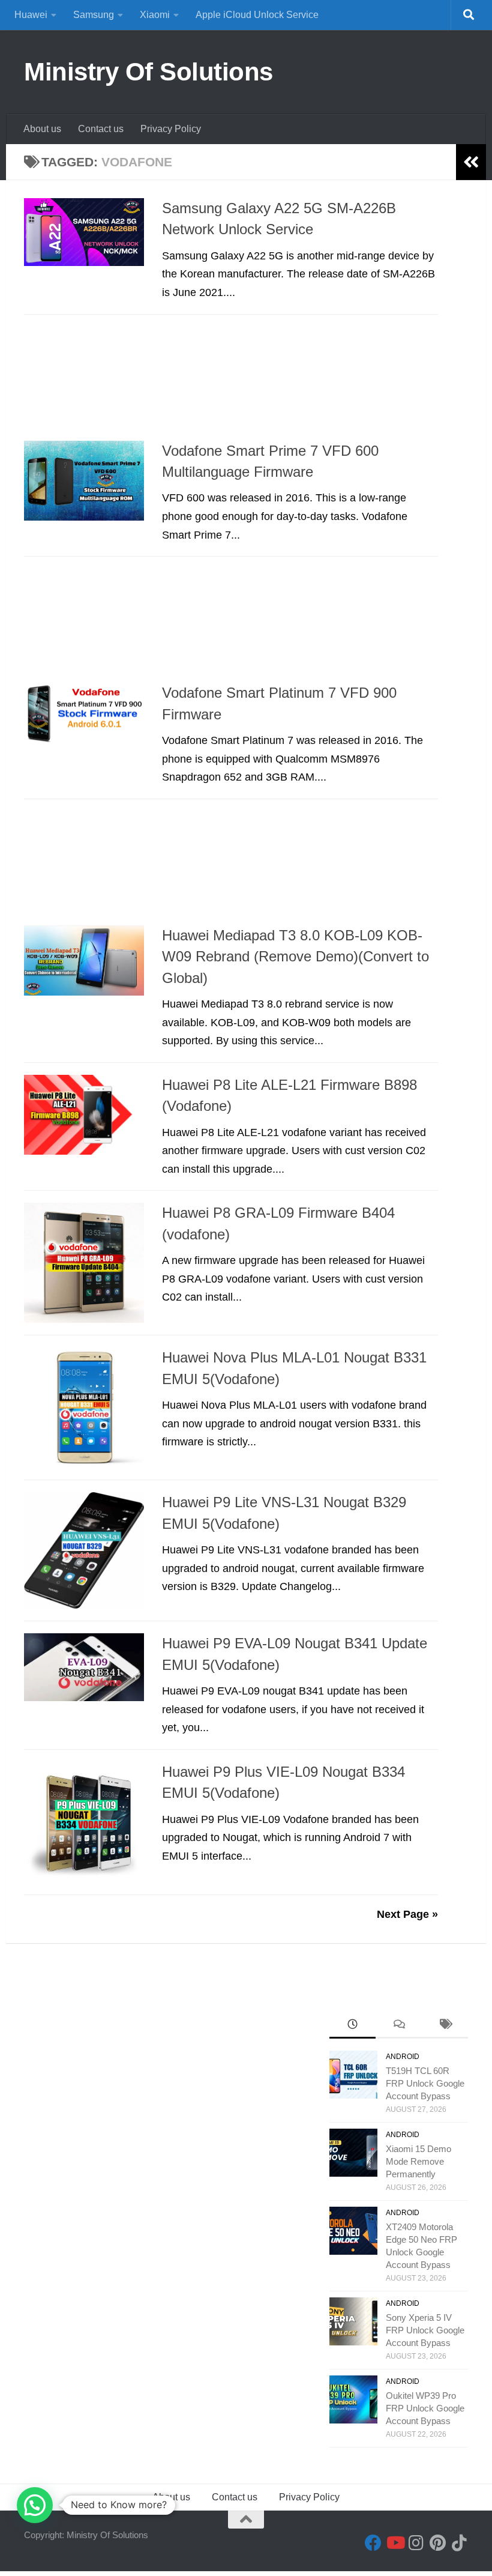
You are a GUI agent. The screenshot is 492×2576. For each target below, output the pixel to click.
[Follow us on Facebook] (373, 2543)
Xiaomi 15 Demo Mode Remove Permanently (418, 2161)
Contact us (101, 129)
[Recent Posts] (352, 2026)
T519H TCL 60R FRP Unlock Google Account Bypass (425, 2083)
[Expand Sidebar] (471, 162)
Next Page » (407, 1914)
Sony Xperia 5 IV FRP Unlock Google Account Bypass (425, 2330)
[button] (35, 2505)
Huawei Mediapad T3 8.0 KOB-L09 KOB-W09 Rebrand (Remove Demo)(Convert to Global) (295, 957)
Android (403, 2057)
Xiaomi (155, 15)
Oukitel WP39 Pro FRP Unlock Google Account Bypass (425, 2408)
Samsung (94, 15)
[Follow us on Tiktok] (460, 2543)
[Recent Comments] (399, 2026)
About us (42, 129)
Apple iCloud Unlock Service (257, 15)
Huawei (31, 15)
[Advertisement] (231, 381)
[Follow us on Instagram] (416, 2543)
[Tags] (445, 2026)
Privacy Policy (171, 129)
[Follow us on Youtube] (395, 2543)
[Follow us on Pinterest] (438, 2543)
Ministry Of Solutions (148, 72)
